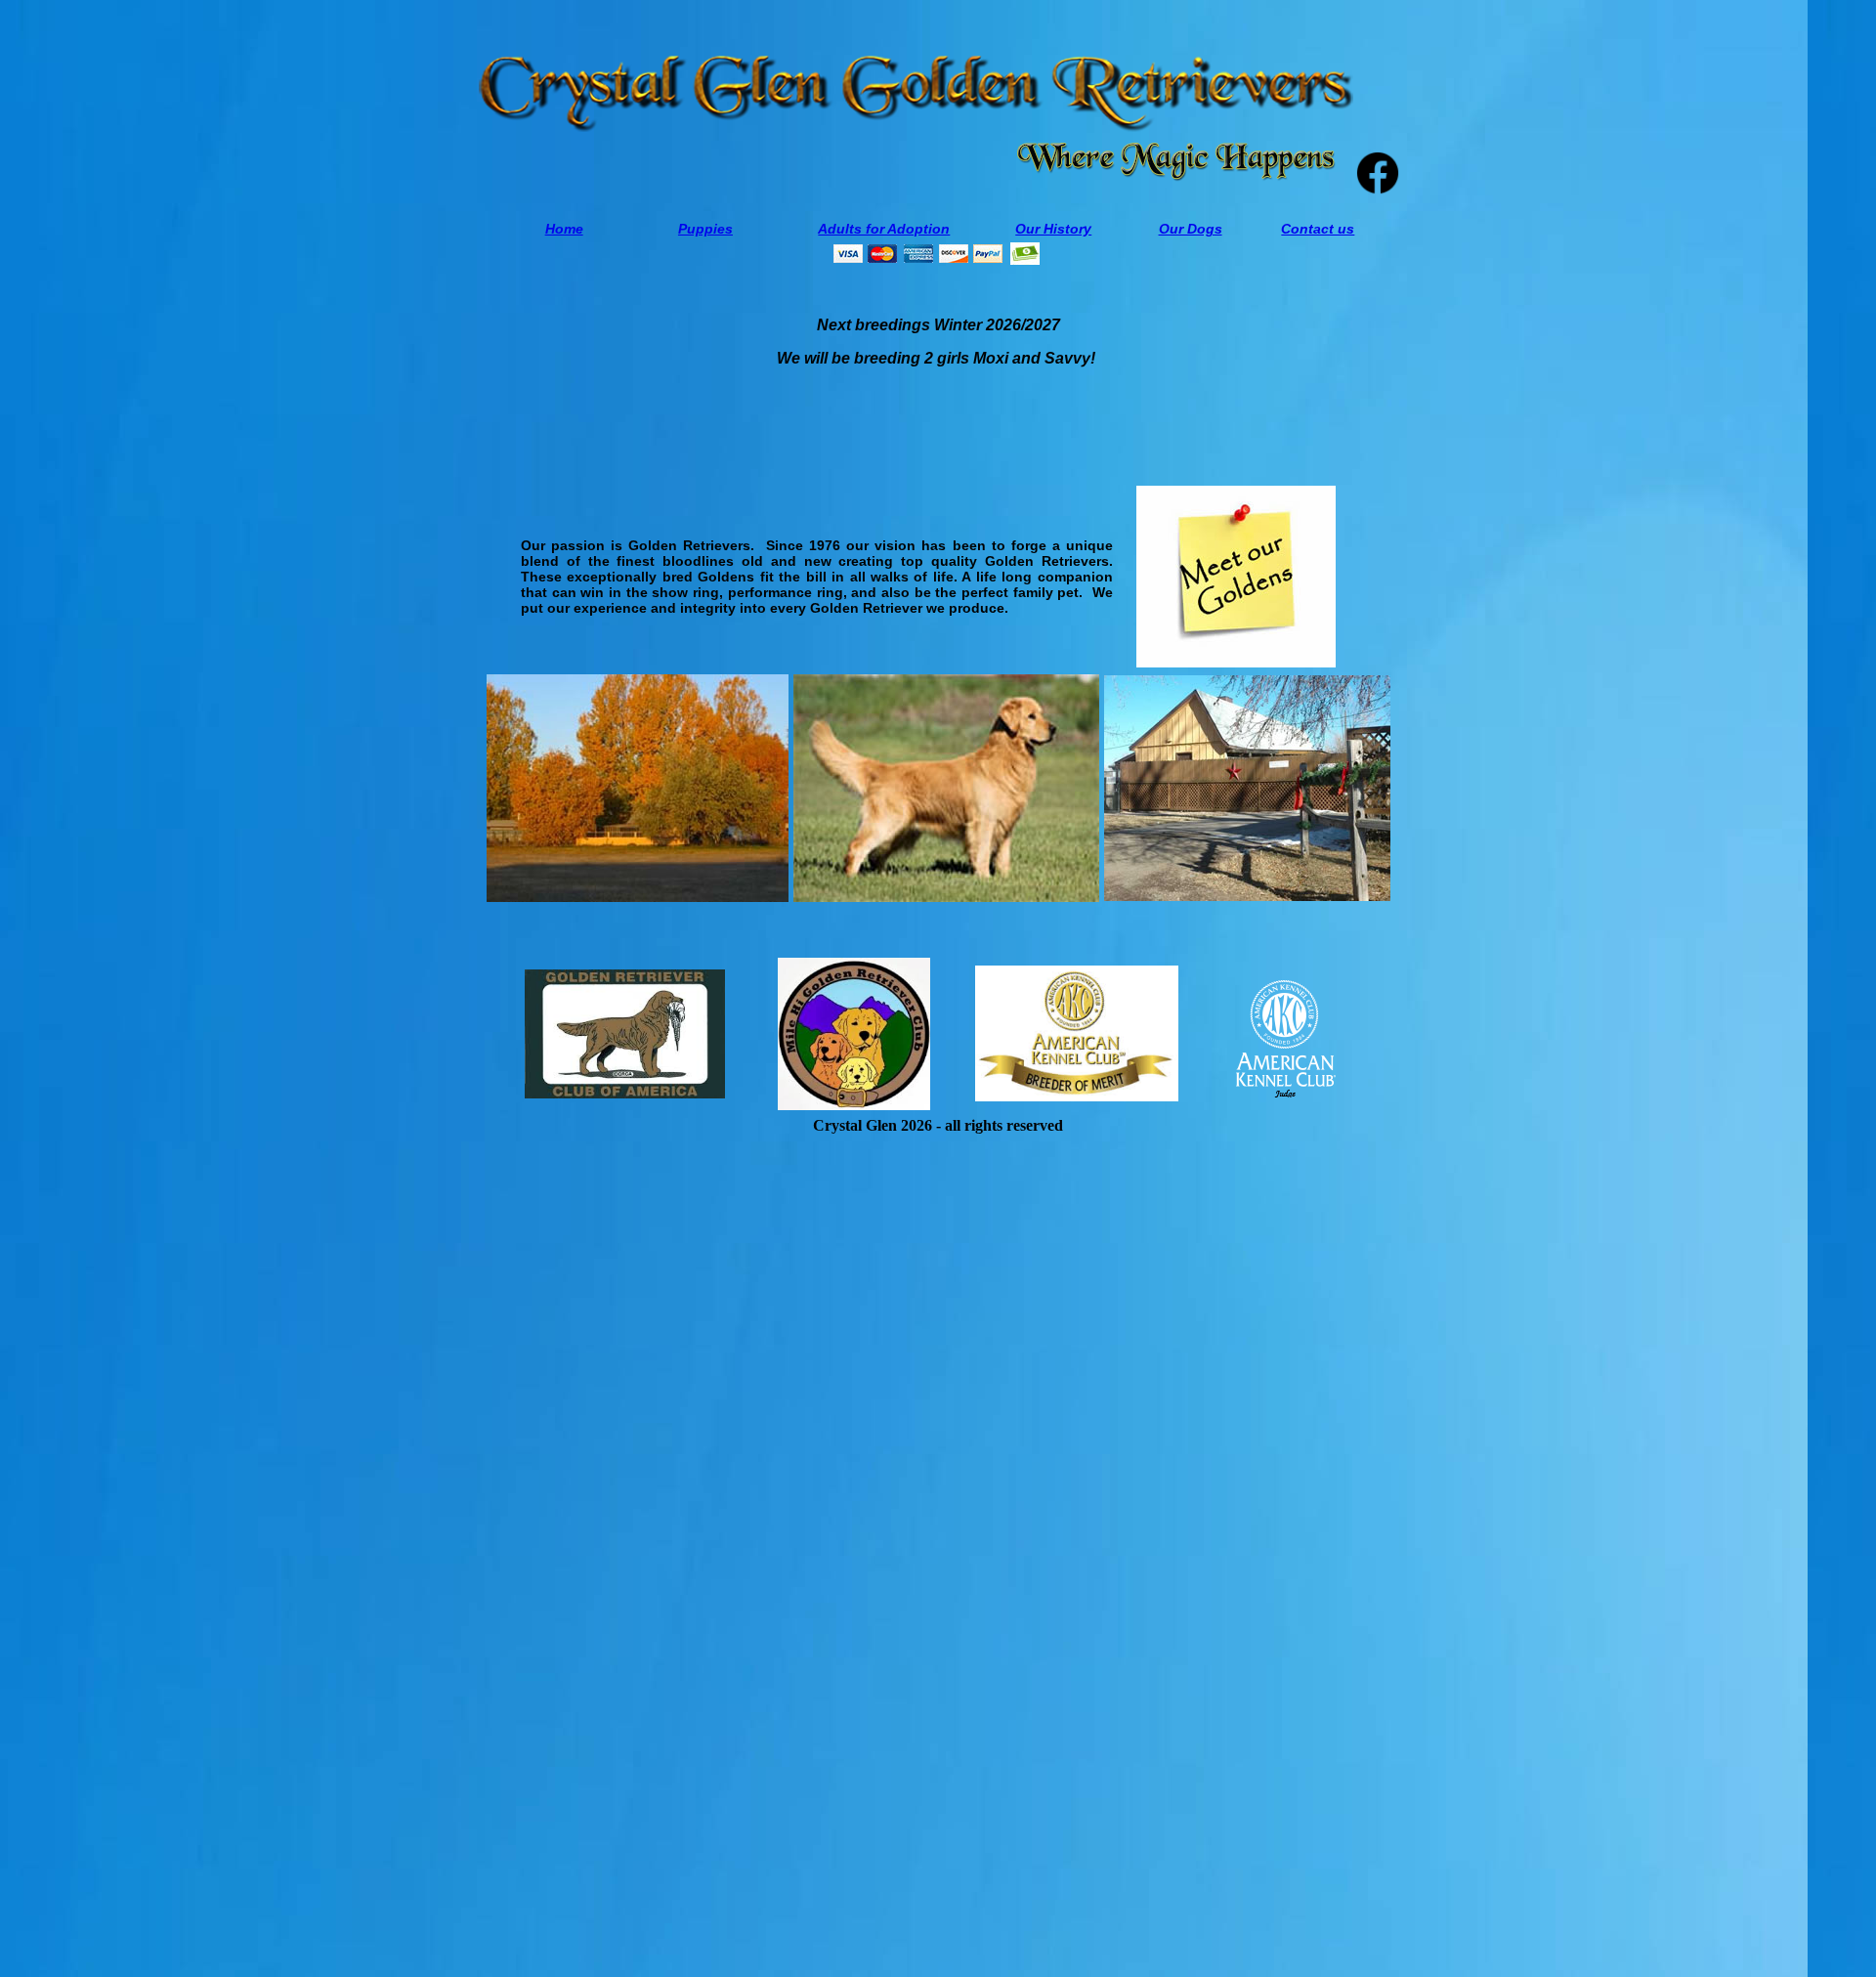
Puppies (705, 229)
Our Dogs (1191, 229)
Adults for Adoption (884, 229)
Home (564, 229)
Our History (1053, 229)
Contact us (1318, 229)
